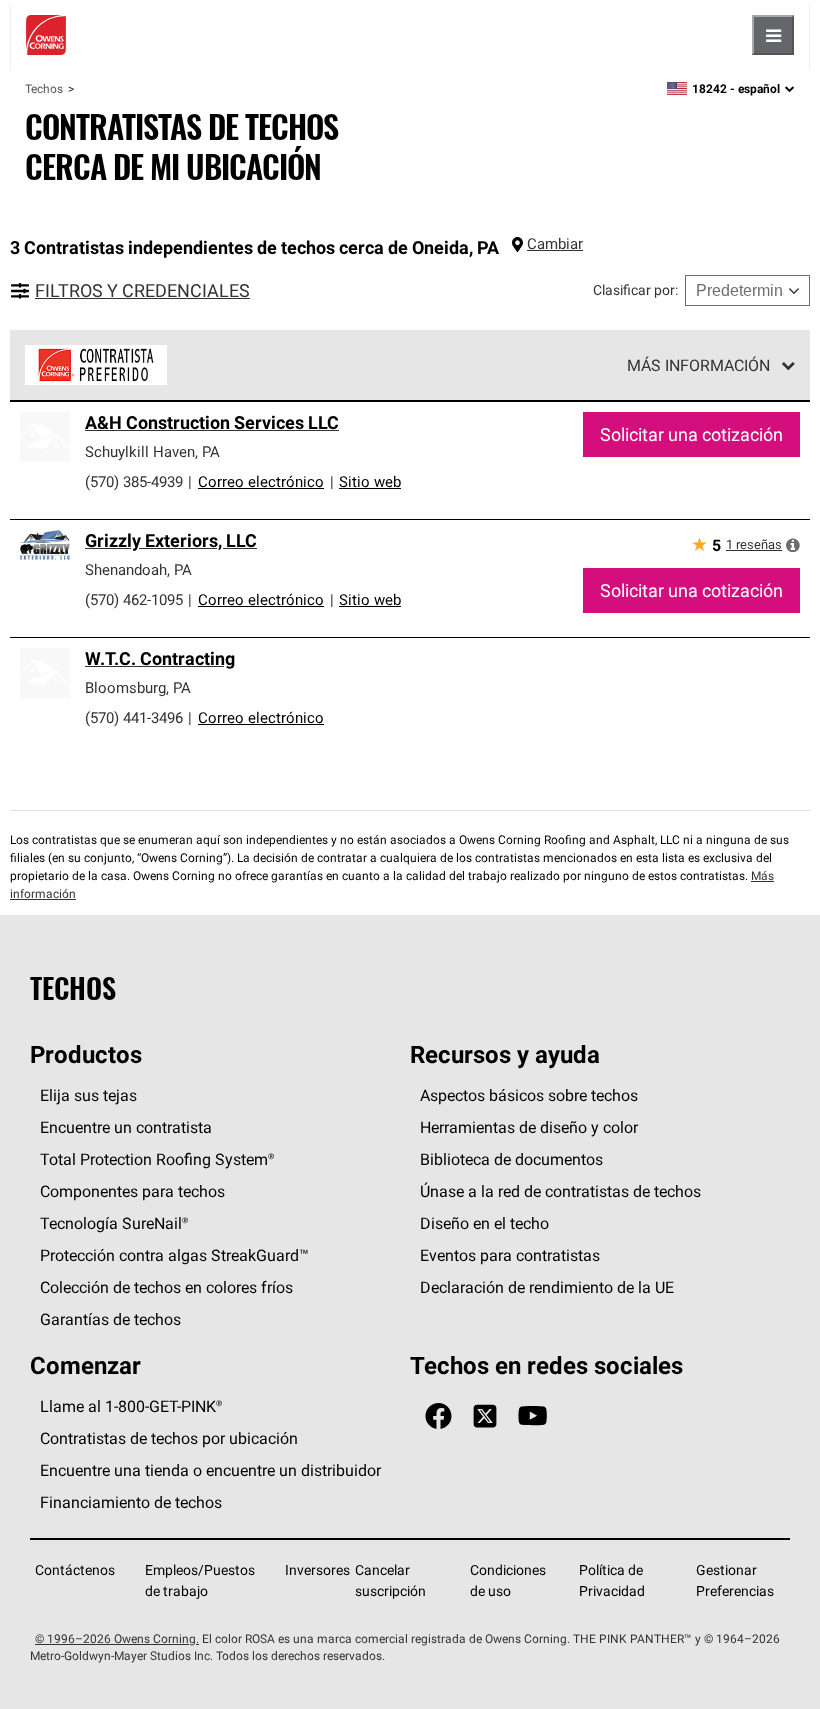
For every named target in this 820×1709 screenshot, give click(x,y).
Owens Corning (46, 35)
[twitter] (485, 1416)
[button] (793, 545)
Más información (698, 365)
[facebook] (438, 1416)
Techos (44, 88)
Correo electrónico (261, 481)
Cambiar (555, 243)
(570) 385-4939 (134, 481)
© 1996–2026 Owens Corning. (117, 1638)
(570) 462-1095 (134, 599)
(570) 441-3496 (134, 717)
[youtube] (532, 1416)
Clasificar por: (635, 290)
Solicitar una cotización (691, 434)
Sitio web (370, 481)
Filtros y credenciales (142, 290)
